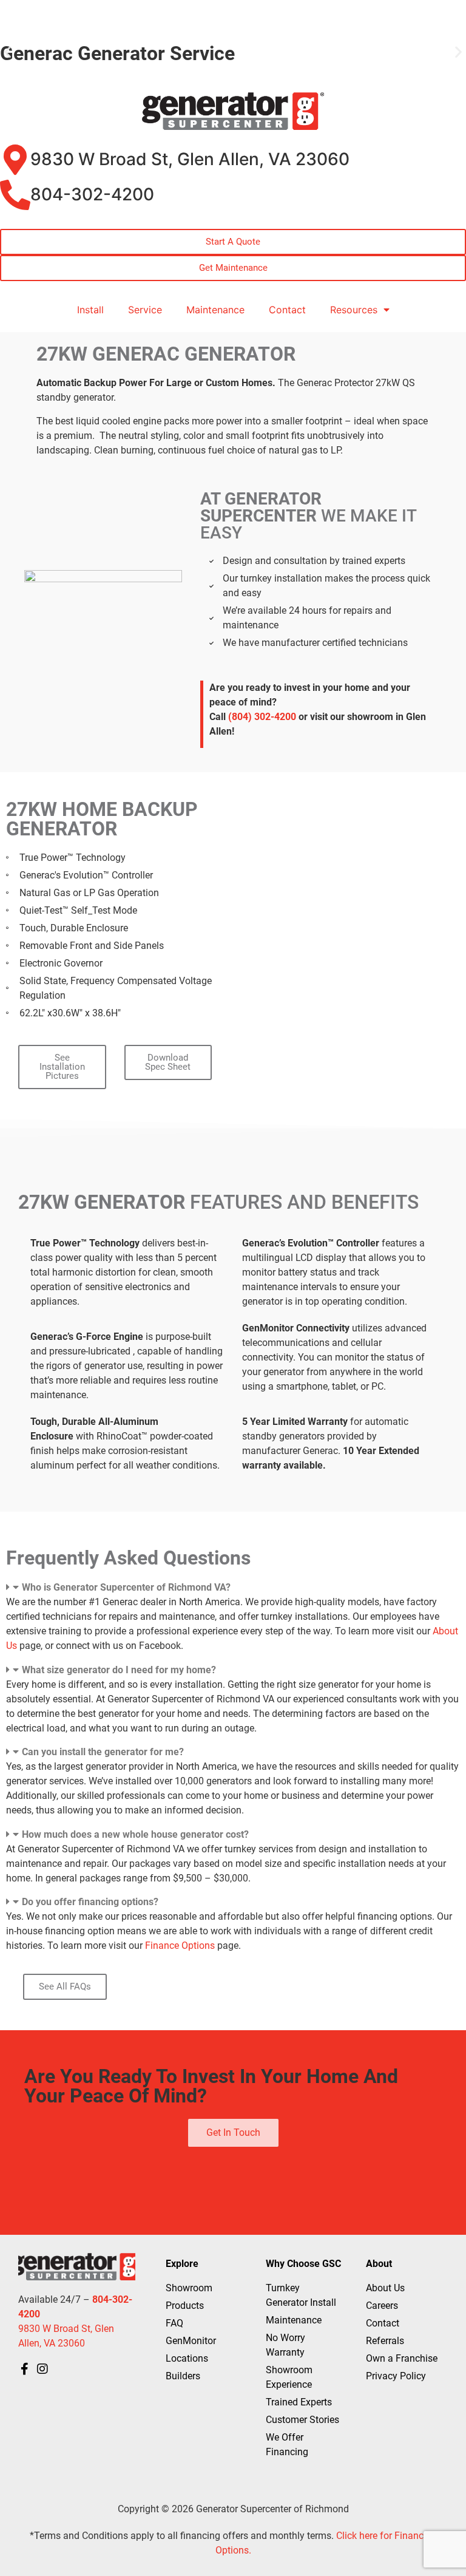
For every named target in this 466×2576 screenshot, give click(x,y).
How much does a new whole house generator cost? (135, 1834)
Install (90, 310)
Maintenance (215, 310)
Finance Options (180, 1946)
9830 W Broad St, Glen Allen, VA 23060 (190, 159)
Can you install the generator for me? (103, 1752)
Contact (287, 310)
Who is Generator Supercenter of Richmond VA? (126, 1587)
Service (145, 310)
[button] (8, 52)
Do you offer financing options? (90, 1902)
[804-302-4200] (15, 195)
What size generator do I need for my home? (119, 1670)
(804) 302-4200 (262, 717)
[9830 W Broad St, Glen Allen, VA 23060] (15, 160)
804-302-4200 (92, 194)
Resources (354, 310)
